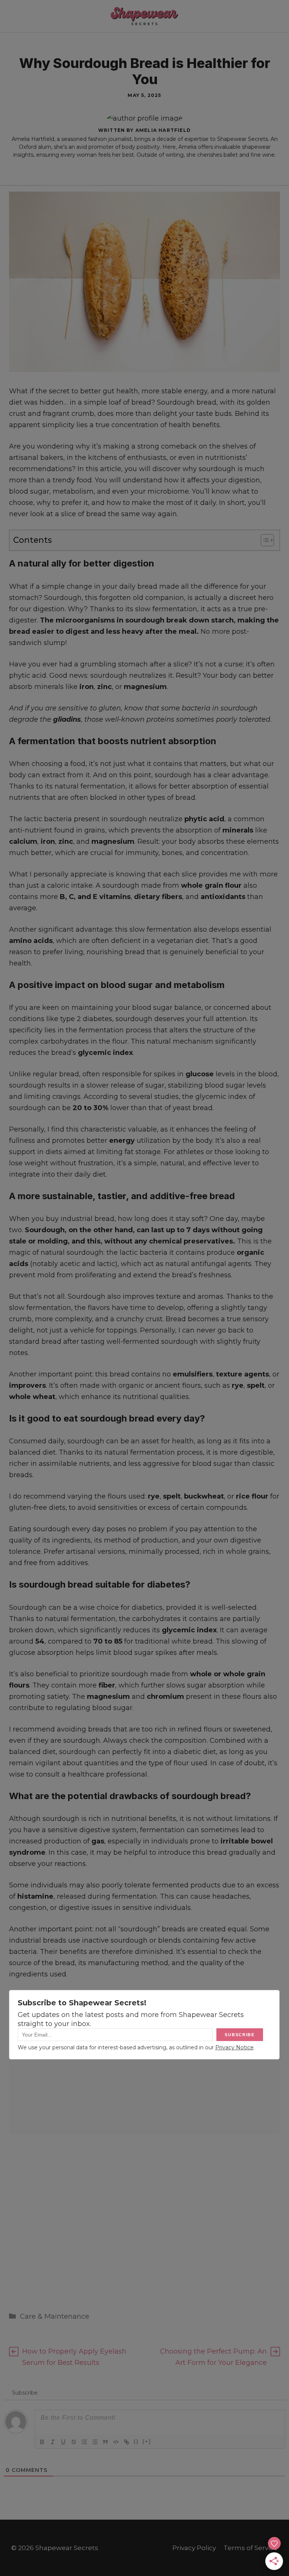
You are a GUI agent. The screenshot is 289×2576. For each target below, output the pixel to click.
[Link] (126, 2442)
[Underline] (63, 2442)
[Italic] (53, 2442)
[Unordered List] (95, 2442)
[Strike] (74, 2442)
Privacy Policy (194, 2548)
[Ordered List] (84, 2442)
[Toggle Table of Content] (264, 540)
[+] (147, 2441)
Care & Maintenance (55, 2316)
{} (136, 2441)
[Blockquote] (105, 2442)
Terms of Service (251, 2548)
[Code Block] (116, 2442)
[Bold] (42, 2442)
